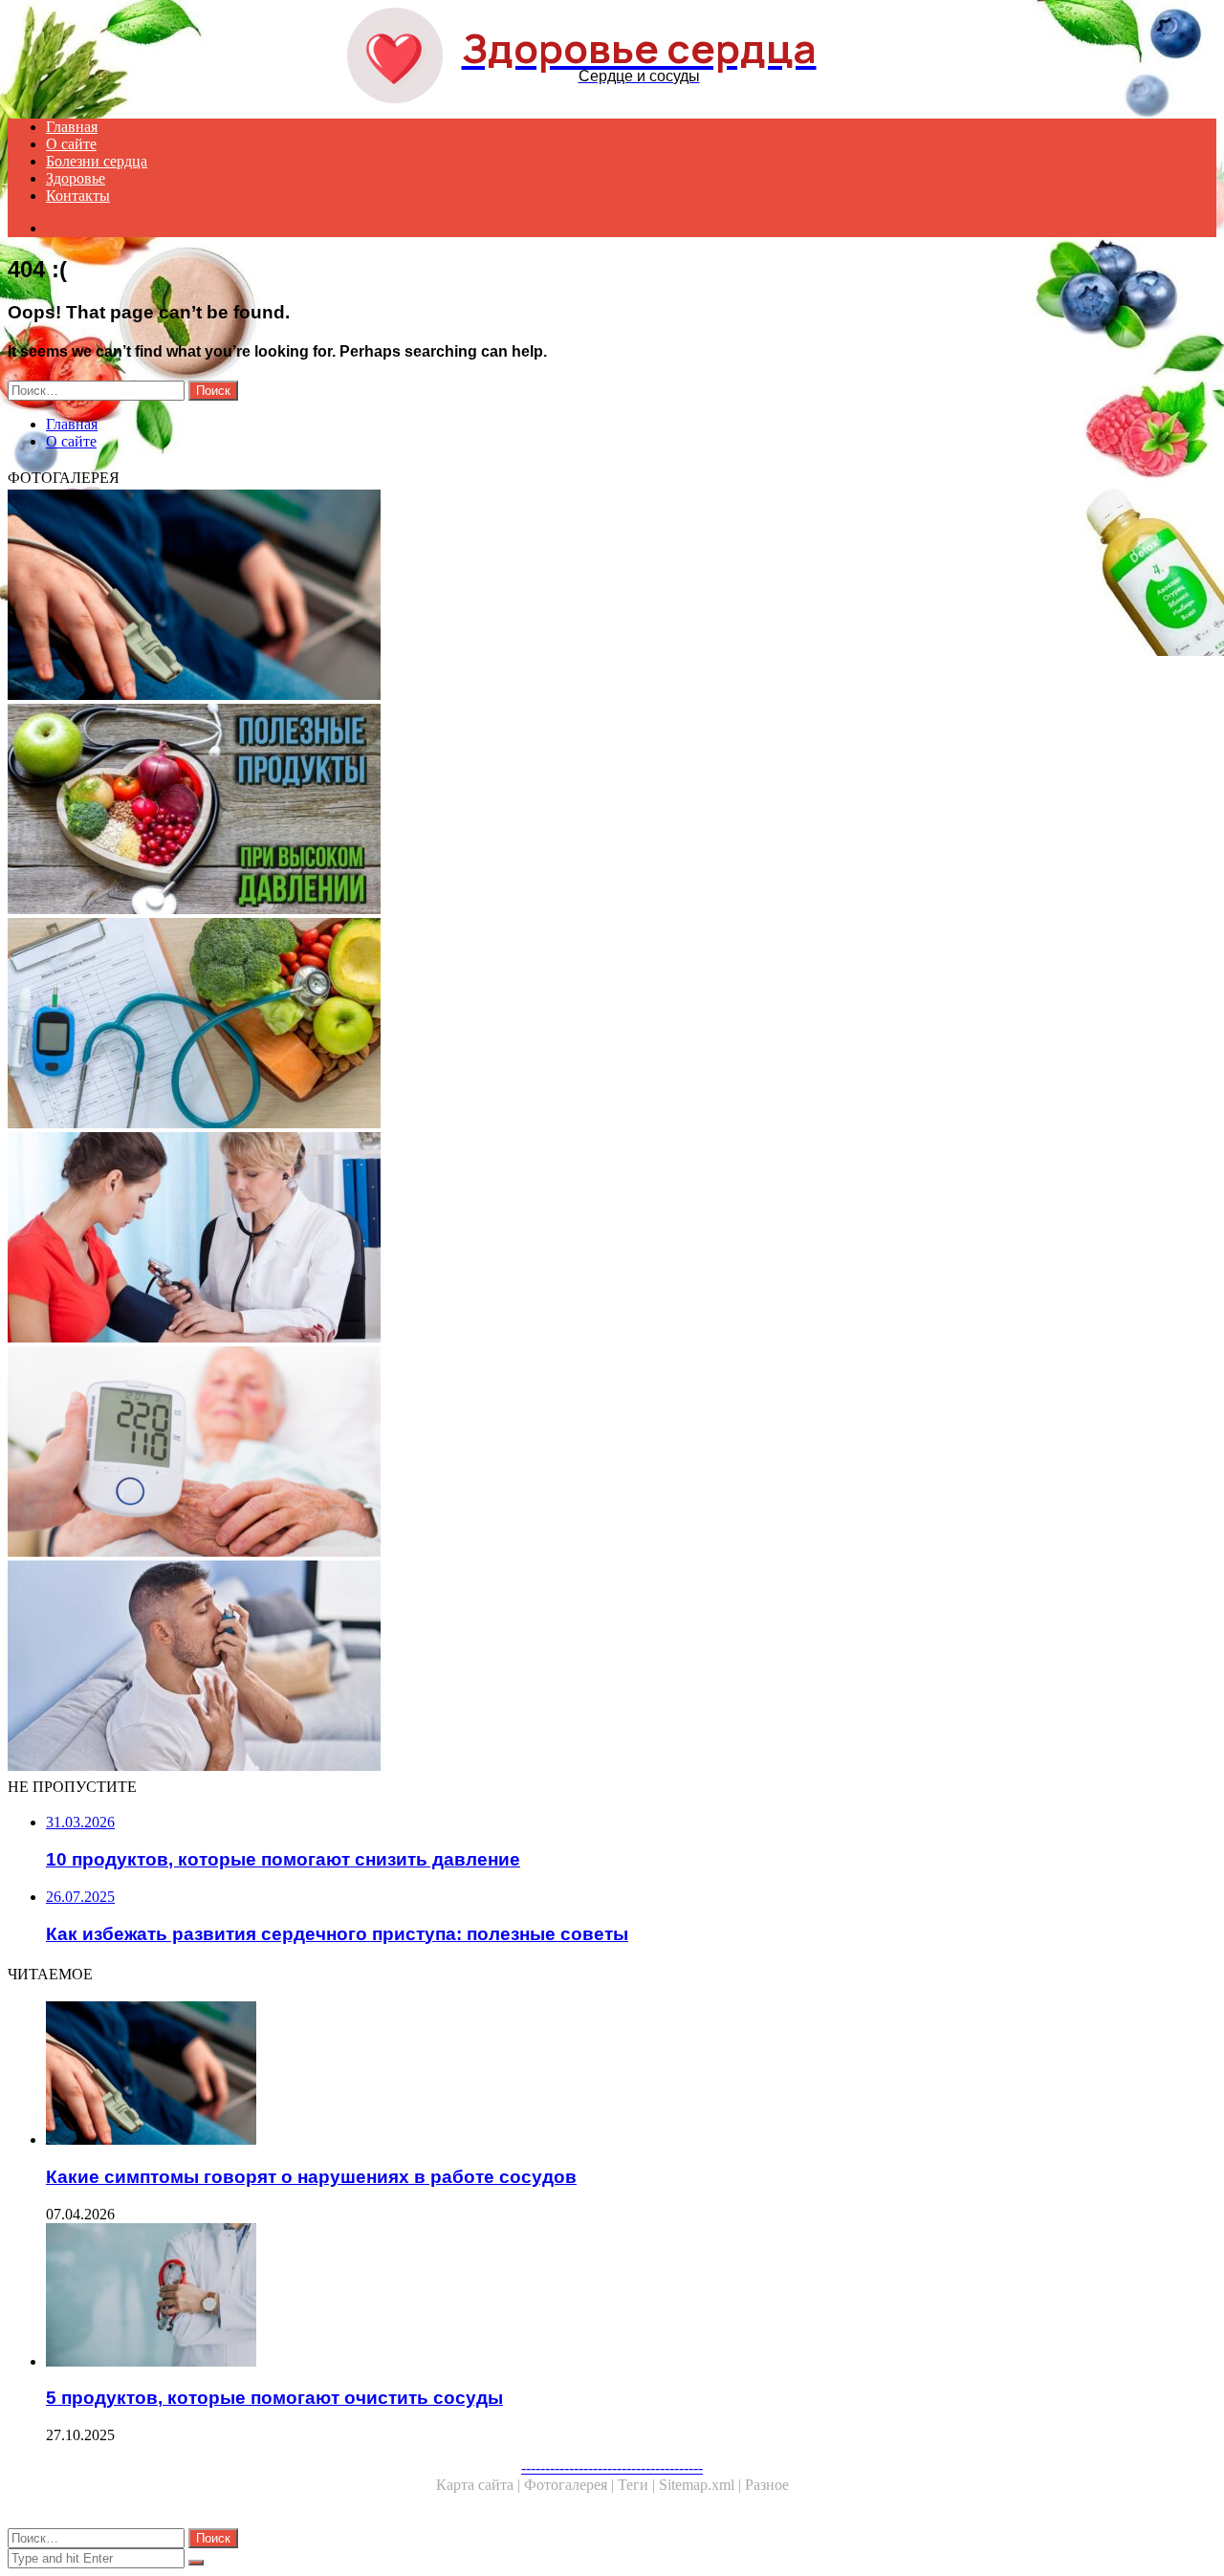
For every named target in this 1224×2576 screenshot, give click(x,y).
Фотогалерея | (571, 2485)
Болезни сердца (97, 161)
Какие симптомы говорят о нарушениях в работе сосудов (311, 2177)
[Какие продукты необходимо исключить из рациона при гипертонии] (581, 811)
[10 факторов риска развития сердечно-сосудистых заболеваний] (581, 1025)
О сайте (71, 144)
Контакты (78, 196)
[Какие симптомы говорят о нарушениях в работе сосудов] (581, 597)
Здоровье (76, 178)
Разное (767, 2485)
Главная (72, 127)
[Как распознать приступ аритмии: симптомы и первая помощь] (581, 1668)
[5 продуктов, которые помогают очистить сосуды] (601, 2297)
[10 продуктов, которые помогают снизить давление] (581, 1239)
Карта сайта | (480, 2485)
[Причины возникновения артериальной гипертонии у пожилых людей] (581, 1453)
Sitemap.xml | (702, 2485)
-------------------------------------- (612, 2467)
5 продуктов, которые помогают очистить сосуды (274, 2398)
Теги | (638, 2485)
